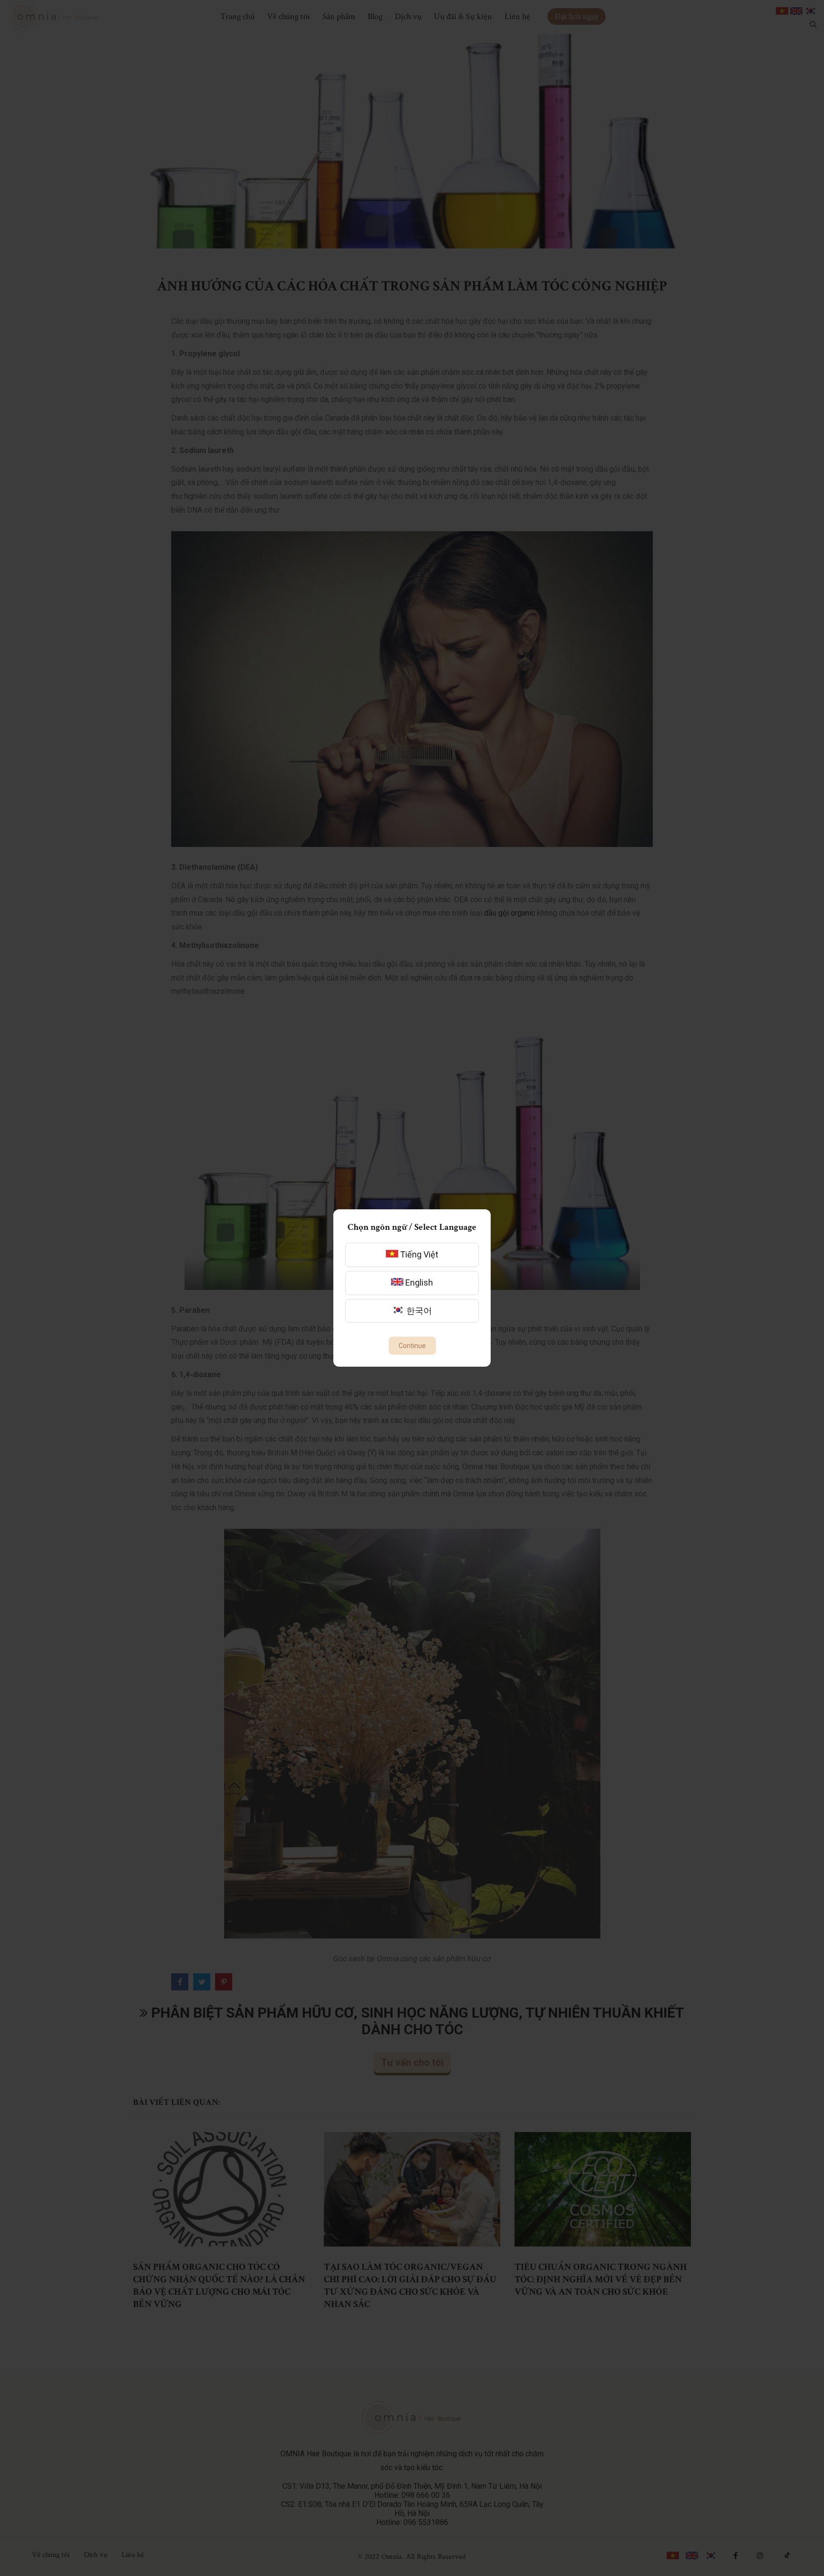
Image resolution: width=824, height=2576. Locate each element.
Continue (412, 1346)
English (418, 1283)
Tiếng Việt (418, 1254)
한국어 (418, 1311)
